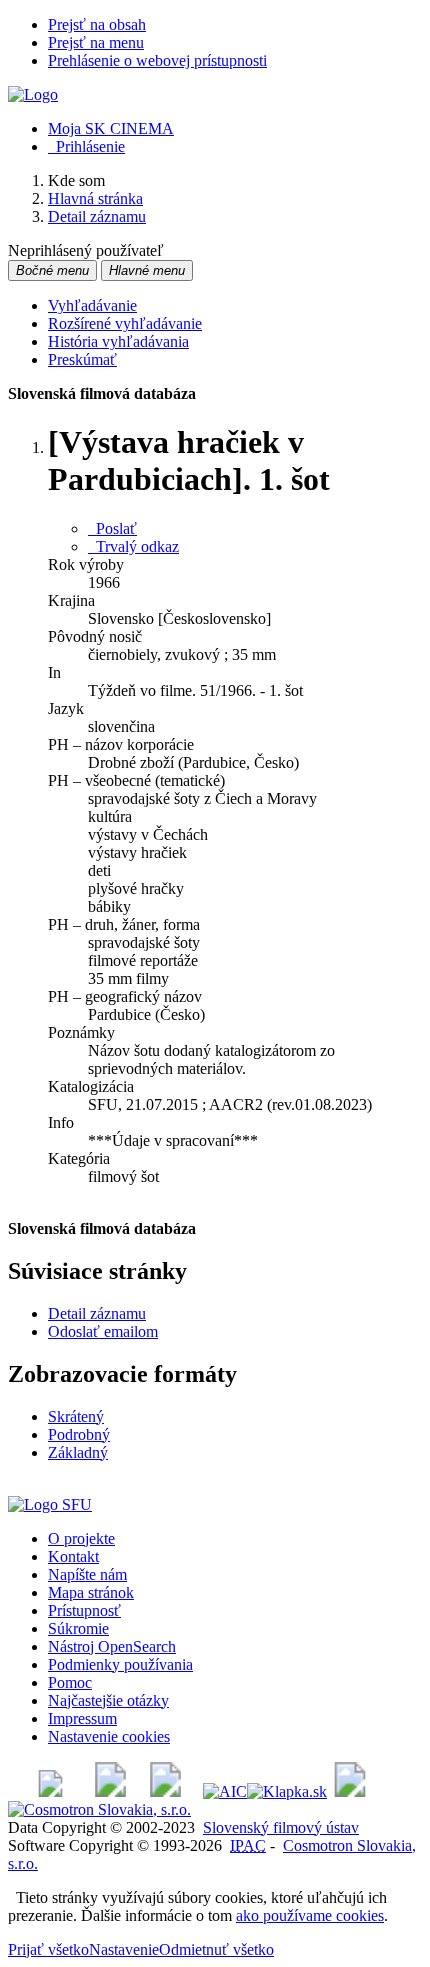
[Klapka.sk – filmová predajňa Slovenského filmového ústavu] (287, 1791)
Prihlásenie (86, 146)
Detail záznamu (97, 1313)
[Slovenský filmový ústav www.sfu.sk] (50, 1504)
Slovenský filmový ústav (281, 1827)
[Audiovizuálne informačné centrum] (225, 1791)
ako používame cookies (310, 1915)
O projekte (81, 1538)
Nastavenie (124, 1949)
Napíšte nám (87, 1574)
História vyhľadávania (118, 341)
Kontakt (73, 1556)
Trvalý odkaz (133, 546)
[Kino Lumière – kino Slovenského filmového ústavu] (165, 1791)
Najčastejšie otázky (108, 1700)
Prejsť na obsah (97, 24)
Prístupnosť (84, 1610)
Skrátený (76, 1416)
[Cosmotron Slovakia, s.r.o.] (99, 1809)
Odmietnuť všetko (216, 1949)
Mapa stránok (91, 1592)
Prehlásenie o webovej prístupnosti (157, 60)
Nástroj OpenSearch (112, 1646)
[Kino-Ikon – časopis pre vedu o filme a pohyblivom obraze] (110, 1791)
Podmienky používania (120, 1664)
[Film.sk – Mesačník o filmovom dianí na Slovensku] (50, 1791)
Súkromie (78, 1628)
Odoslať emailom (103, 1331)
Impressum (82, 1718)
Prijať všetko (48, 1949)
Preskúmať (82, 359)
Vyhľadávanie (92, 305)
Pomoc (70, 1682)
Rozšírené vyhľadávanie (125, 323)
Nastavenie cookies (109, 1736)
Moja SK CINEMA (111, 128)
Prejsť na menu (96, 42)
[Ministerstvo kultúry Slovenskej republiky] (350, 1791)
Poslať (112, 528)
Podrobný (79, 1434)
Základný (78, 1452)
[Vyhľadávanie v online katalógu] (33, 94)
